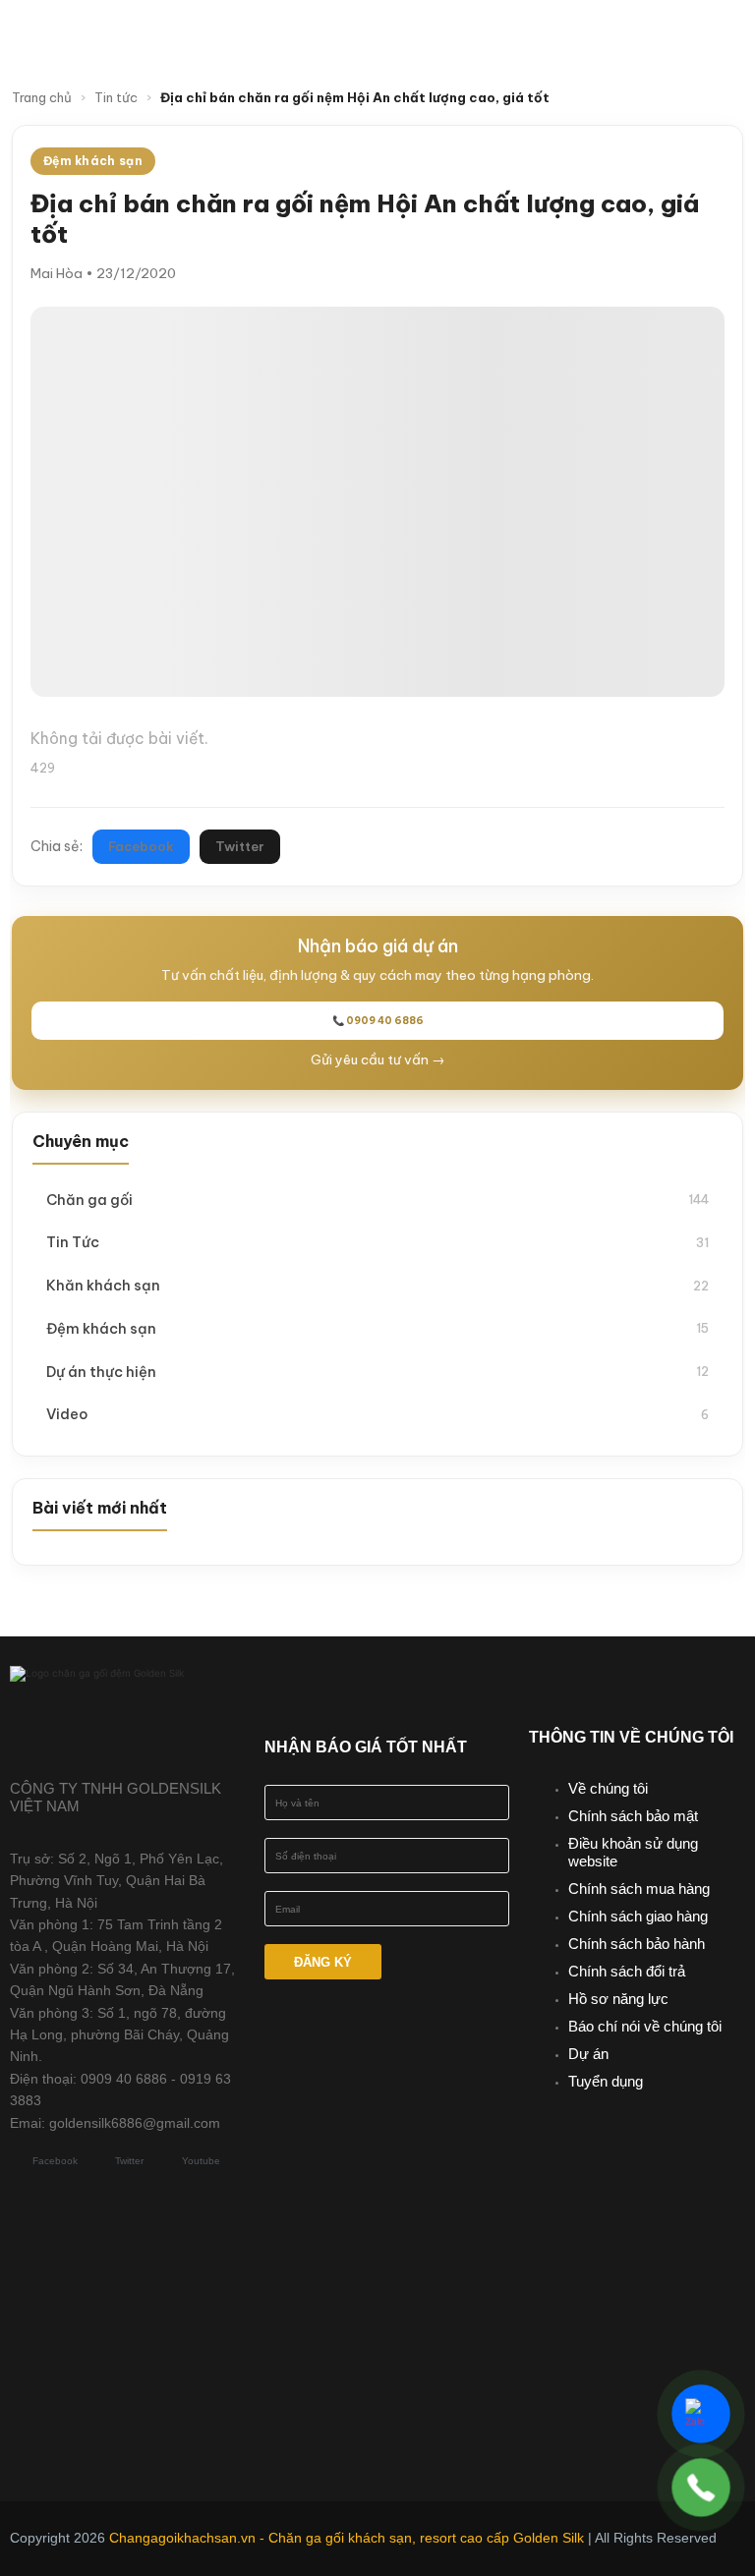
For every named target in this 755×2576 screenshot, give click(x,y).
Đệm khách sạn (377, 1328)
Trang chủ (42, 97)
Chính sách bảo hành (637, 1944)
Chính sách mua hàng (639, 1889)
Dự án (588, 2054)
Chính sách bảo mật (633, 1816)
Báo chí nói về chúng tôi (645, 2026)
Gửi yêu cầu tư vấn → (378, 1059)
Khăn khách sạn (377, 1285)
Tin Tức (377, 1242)
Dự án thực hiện (377, 1372)
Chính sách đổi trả (627, 1971)
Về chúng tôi (608, 1788)
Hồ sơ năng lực (618, 1999)
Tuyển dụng (606, 2081)
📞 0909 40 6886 (378, 1021)
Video (377, 1414)
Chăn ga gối (377, 1200)
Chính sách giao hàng (638, 1916)
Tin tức (116, 97)
